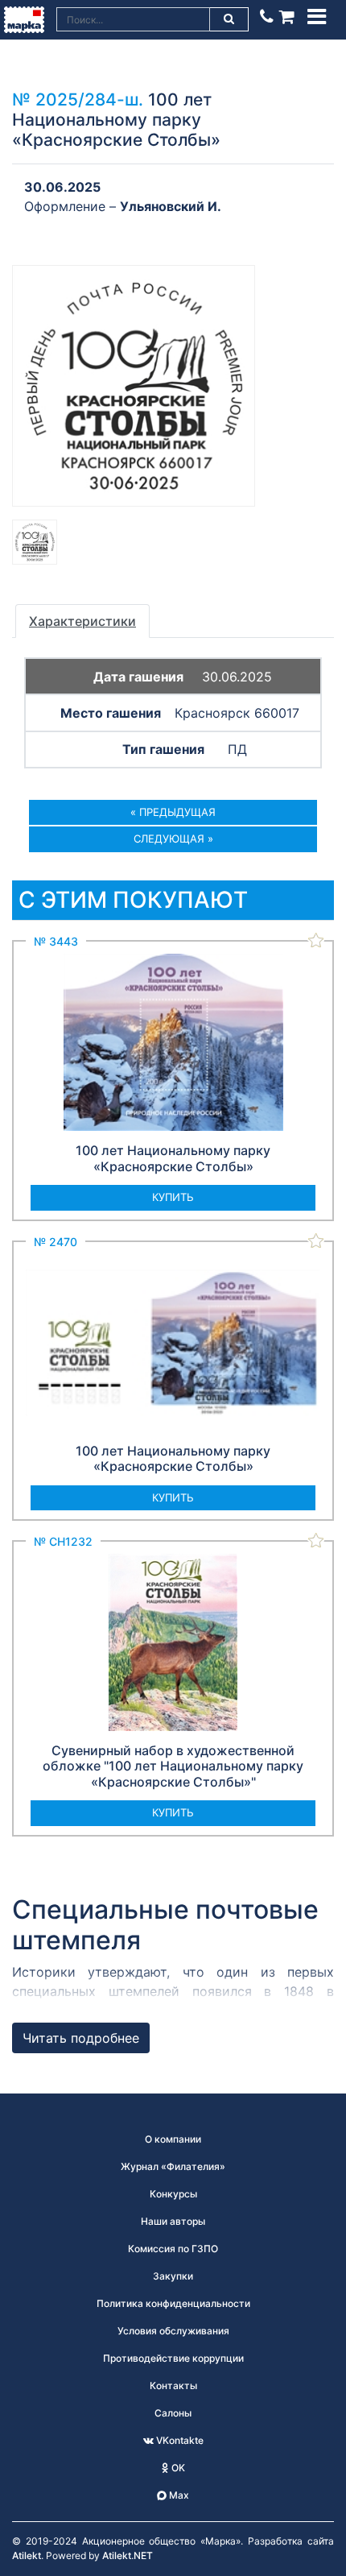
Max (178, 2495)
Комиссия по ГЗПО (173, 2249)
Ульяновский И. (171, 206)
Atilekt (27, 2555)
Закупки (173, 2276)
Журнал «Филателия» (173, 2166)
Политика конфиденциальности (173, 2303)
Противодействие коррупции (173, 2358)
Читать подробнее (81, 2038)
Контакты (173, 2385)
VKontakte (179, 2440)
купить (173, 1197)
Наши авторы (173, 2221)
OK (177, 2468)
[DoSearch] (229, 19)
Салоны (173, 2413)
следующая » (173, 839)
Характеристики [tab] (82, 621)
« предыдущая (173, 812)
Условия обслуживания (173, 2331)
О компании (173, 2139)
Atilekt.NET (128, 2555)
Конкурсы (173, 2194)
